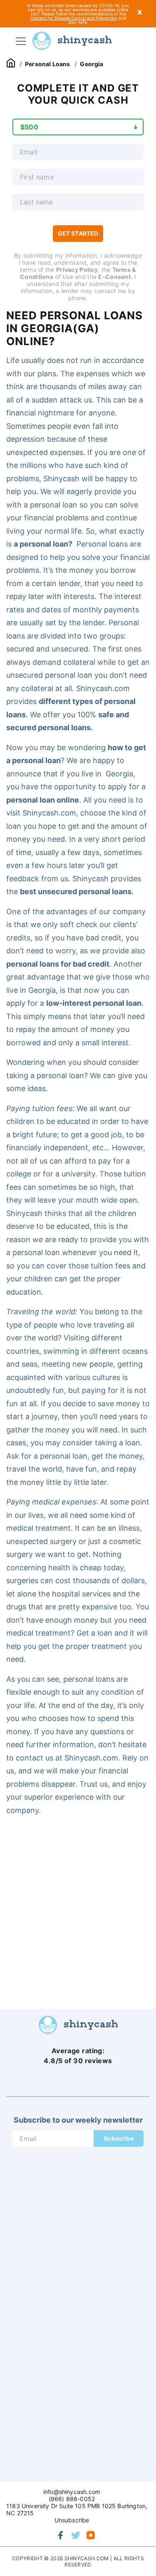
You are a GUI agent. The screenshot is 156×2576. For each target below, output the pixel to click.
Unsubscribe (72, 2520)
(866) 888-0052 (72, 2499)
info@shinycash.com (72, 2492)
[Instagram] (91, 2535)
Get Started (78, 233)
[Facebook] (61, 2535)
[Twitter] (76, 2535)
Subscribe (119, 2138)
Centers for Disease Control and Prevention (74, 18)
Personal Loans (47, 64)
